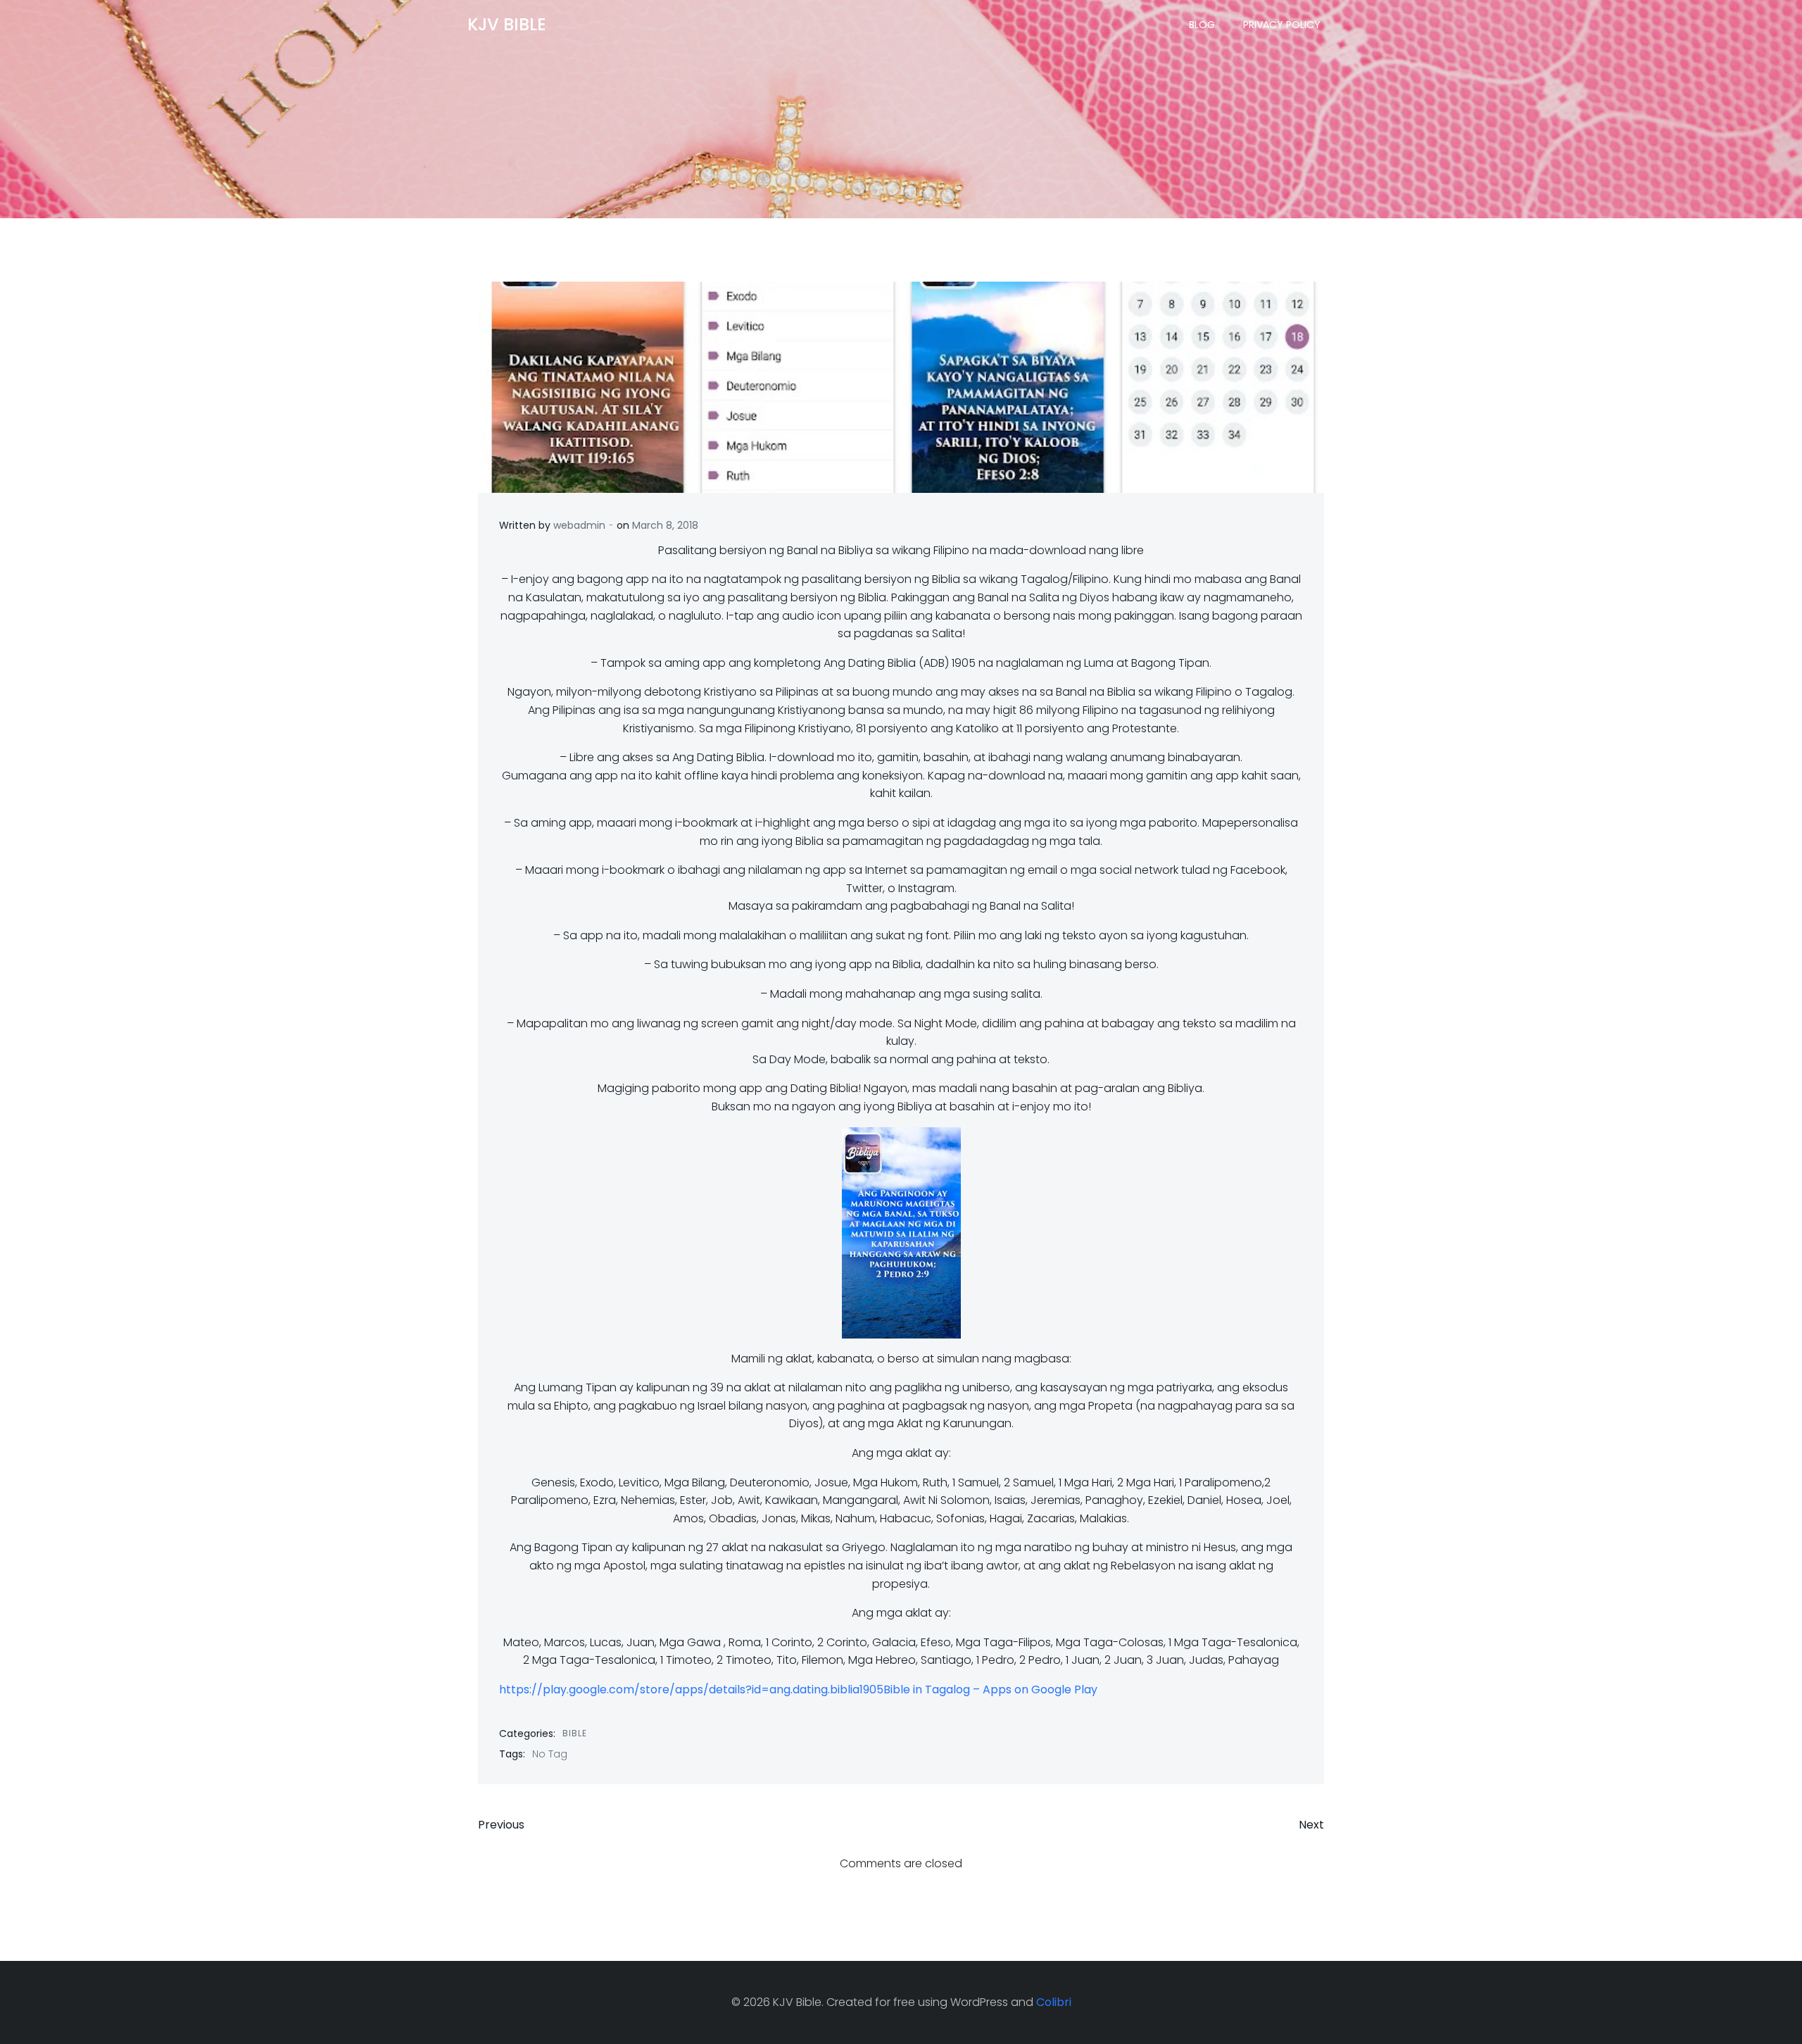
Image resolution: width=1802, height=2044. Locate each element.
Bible (575, 1733)
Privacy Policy (1282, 25)
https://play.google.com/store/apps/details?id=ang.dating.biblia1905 (691, 1689)
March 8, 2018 (665, 525)
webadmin (579, 525)
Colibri (1054, 2002)
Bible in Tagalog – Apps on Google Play (990, 1689)
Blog (1202, 25)
